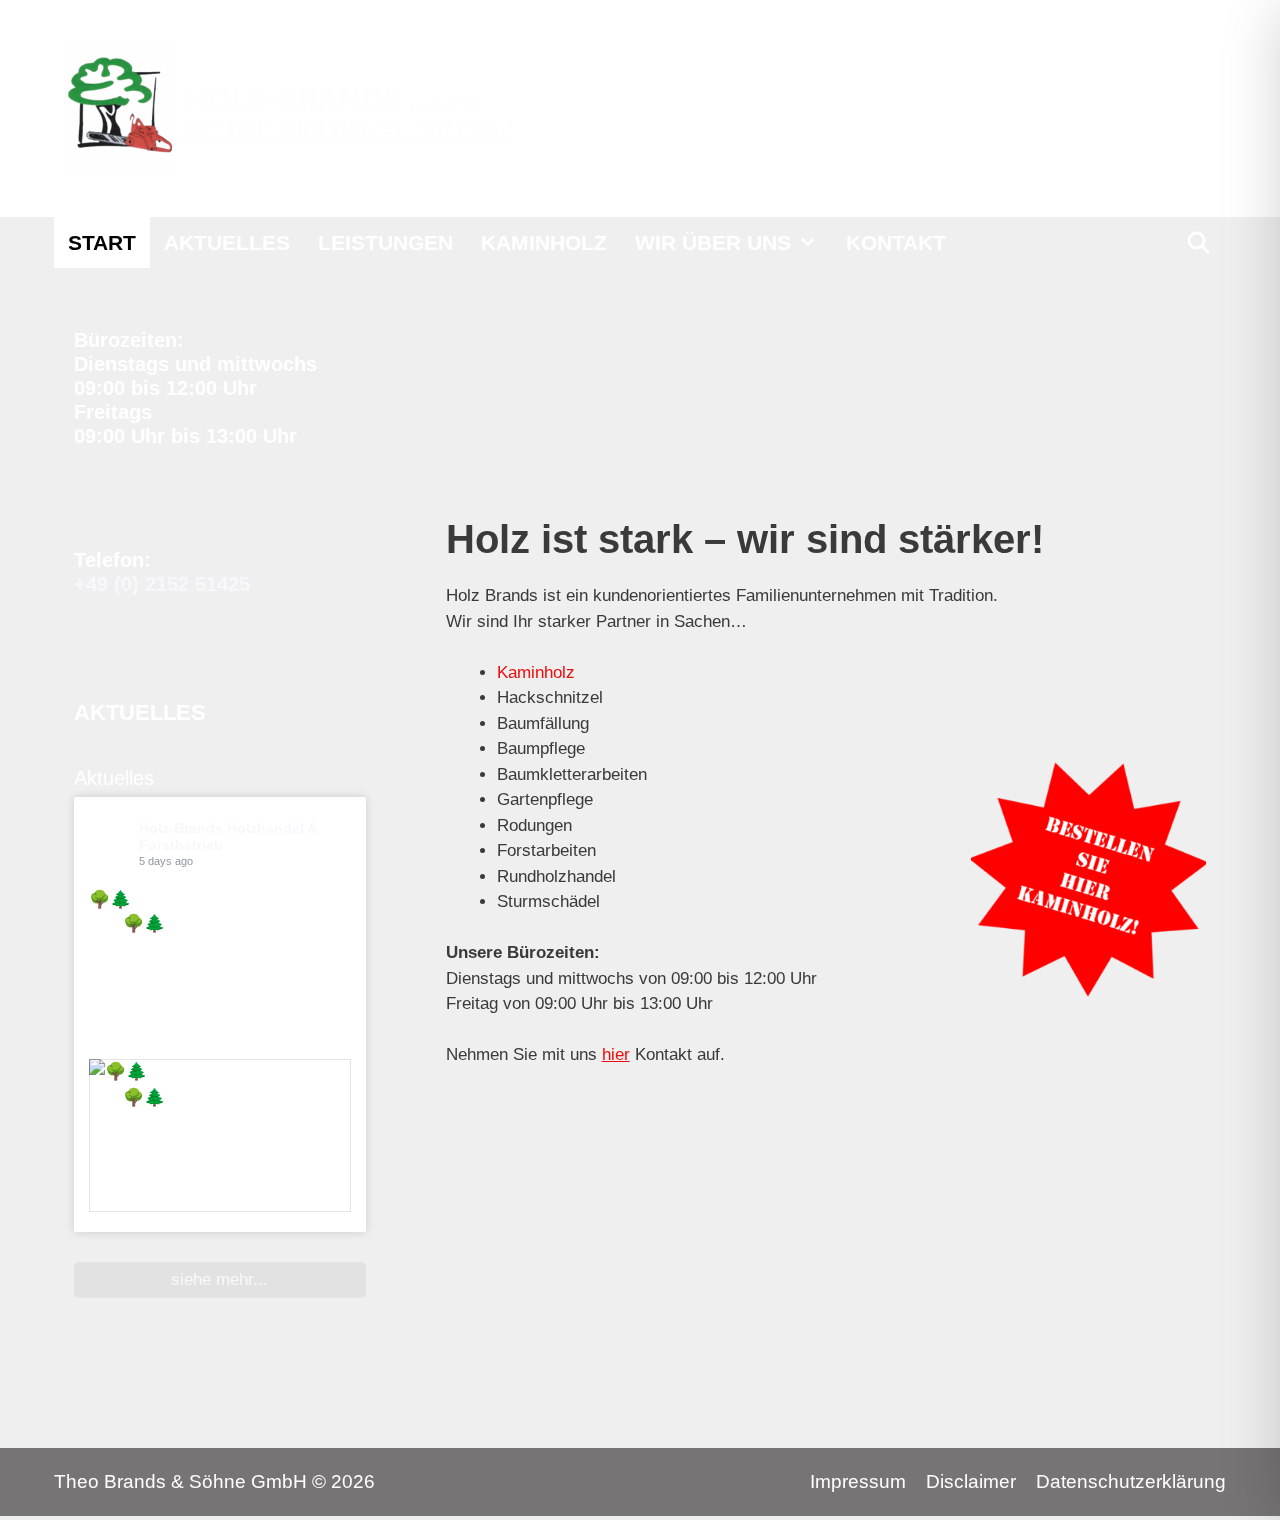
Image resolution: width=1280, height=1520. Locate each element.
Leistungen (385, 242)
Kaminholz (544, 242)
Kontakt (896, 242)
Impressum (858, 1481)
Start (102, 242)
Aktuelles (227, 242)
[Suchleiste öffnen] (1198, 242)
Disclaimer (971, 1481)
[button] (811, 242)
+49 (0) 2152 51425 (162, 584)
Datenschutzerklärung (1131, 1481)
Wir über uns (713, 242)
